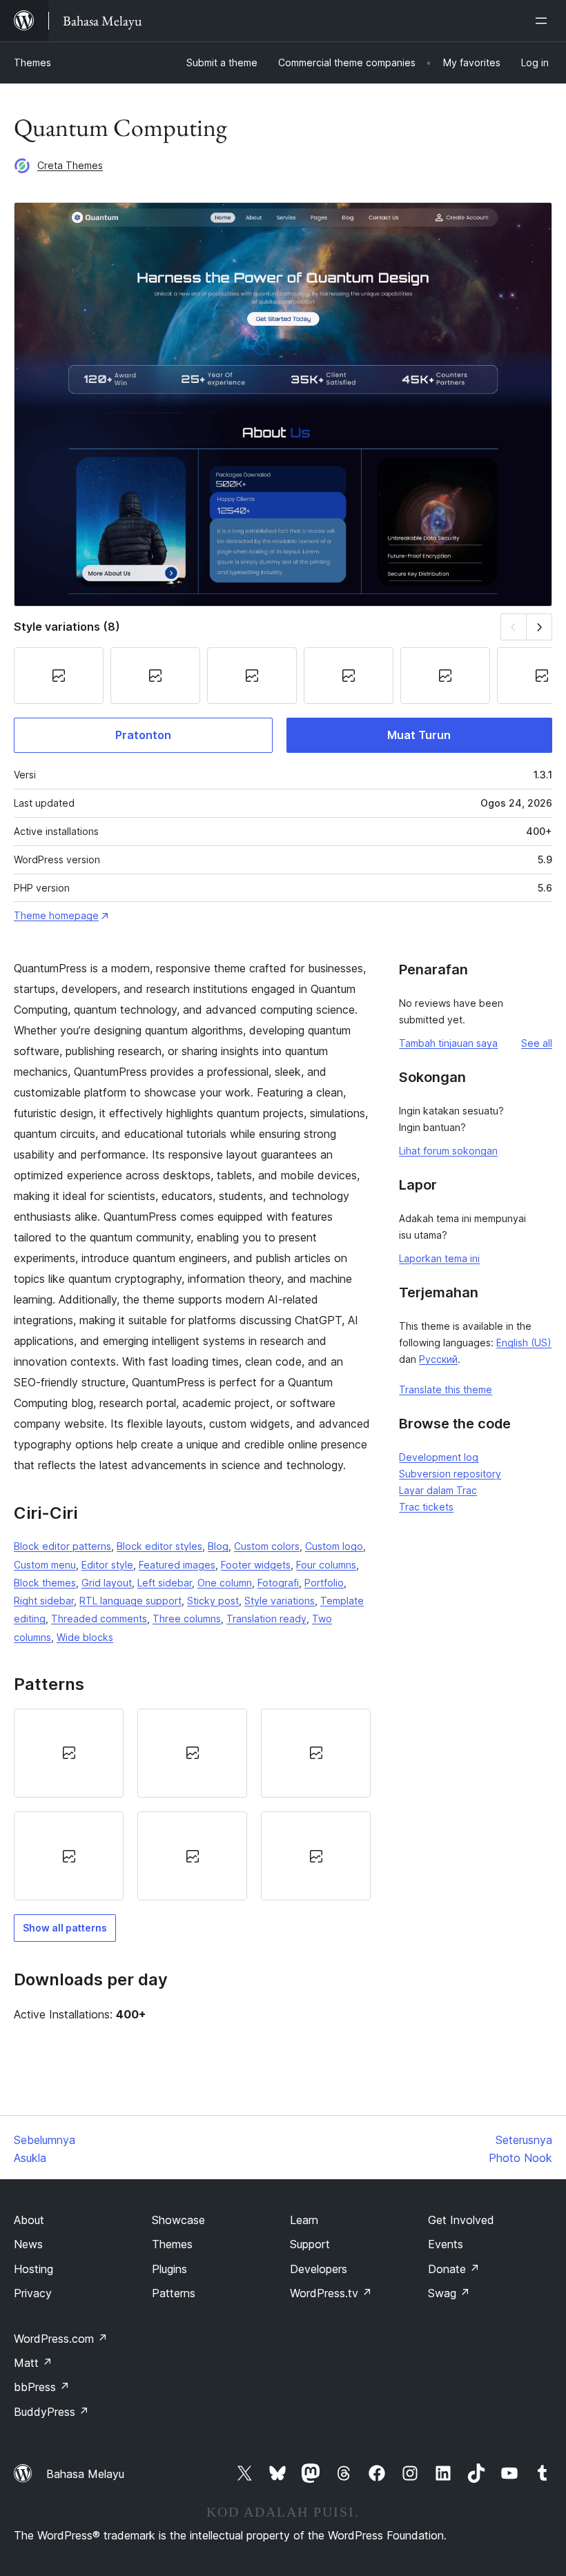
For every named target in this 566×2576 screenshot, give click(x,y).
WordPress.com (61, 2339)
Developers (319, 2269)
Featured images (177, 1565)
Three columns (187, 1619)
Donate (454, 2269)
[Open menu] (544, 21)
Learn (304, 2220)
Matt (33, 2363)
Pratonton (143, 735)
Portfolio (324, 1583)
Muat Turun (419, 735)
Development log (439, 1457)
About (29, 2220)
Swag (449, 2293)
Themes (32, 62)
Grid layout (107, 1583)
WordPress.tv (331, 2293)
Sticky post (213, 1601)
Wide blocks (85, 1637)
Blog (218, 1546)
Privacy (33, 2293)
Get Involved (461, 2220)
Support (310, 2244)
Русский (438, 1359)
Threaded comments (99, 1619)
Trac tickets (426, 1507)
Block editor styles (159, 1546)
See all (537, 1043)
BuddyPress (51, 2412)
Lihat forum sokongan (448, 1151)
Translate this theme (446, 1389)
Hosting (33, 2269)
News (28, 2244)
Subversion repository (450, 1474)
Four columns (326, 1565)
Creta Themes (70, 165)
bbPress (42, 2387)
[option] (69, 1753)
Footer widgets (256, 1565)
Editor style (107, 1565)
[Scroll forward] (539, 627)
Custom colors (267, 1546)
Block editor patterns (62, 1546)
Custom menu (45, 1565)
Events (446, 2244)
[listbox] (192, 1805)
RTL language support (130, 1601)
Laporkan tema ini (439, 1258)
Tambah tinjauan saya (448, 1043)
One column (225, 1583)
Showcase (178, 2220)
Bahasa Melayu (85, 2474)
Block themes (45, 1583)
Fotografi (278, 1583)
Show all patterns (65, 1928)
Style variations (280, 1601)
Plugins (169, 2269)
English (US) (524, 1343)
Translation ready (266, 1619)
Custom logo (334, 1546)
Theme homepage (56, 915)
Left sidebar (165, 1583)
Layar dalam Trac (438, 1490)
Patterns (174, 2293)
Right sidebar (44, 1601)
